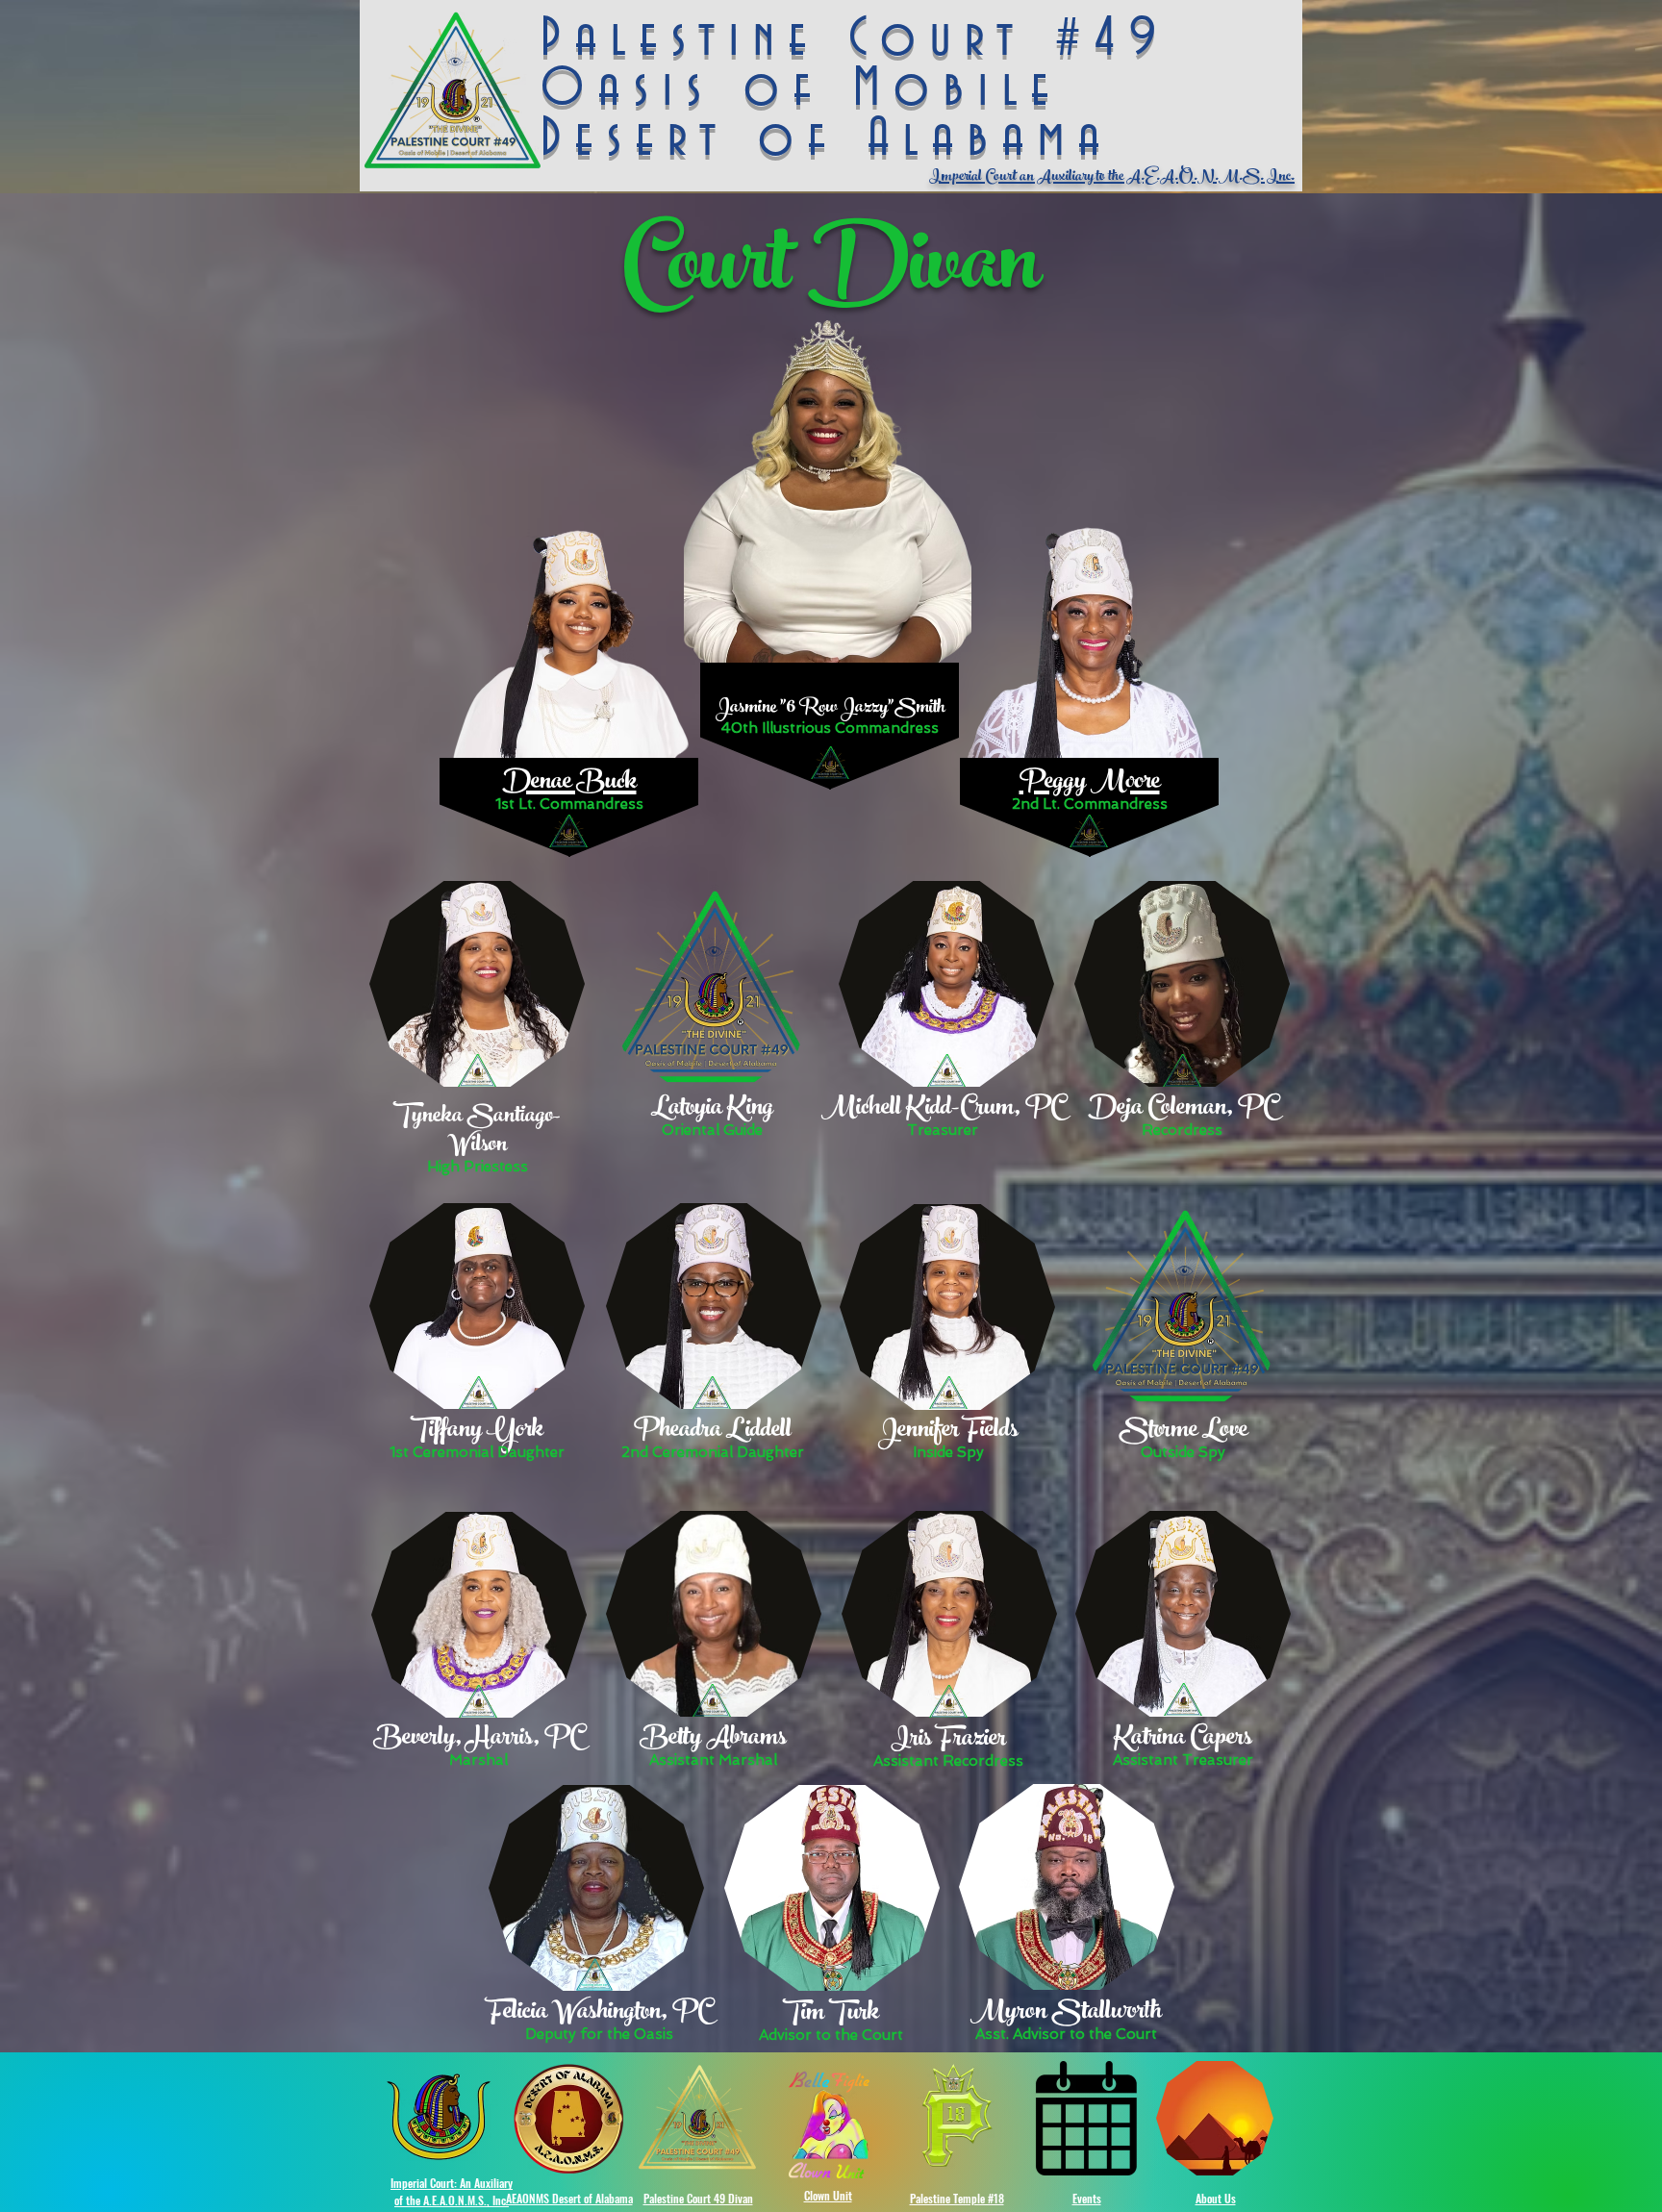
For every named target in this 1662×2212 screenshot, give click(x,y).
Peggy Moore (1090, 784)
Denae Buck (569, 784)
